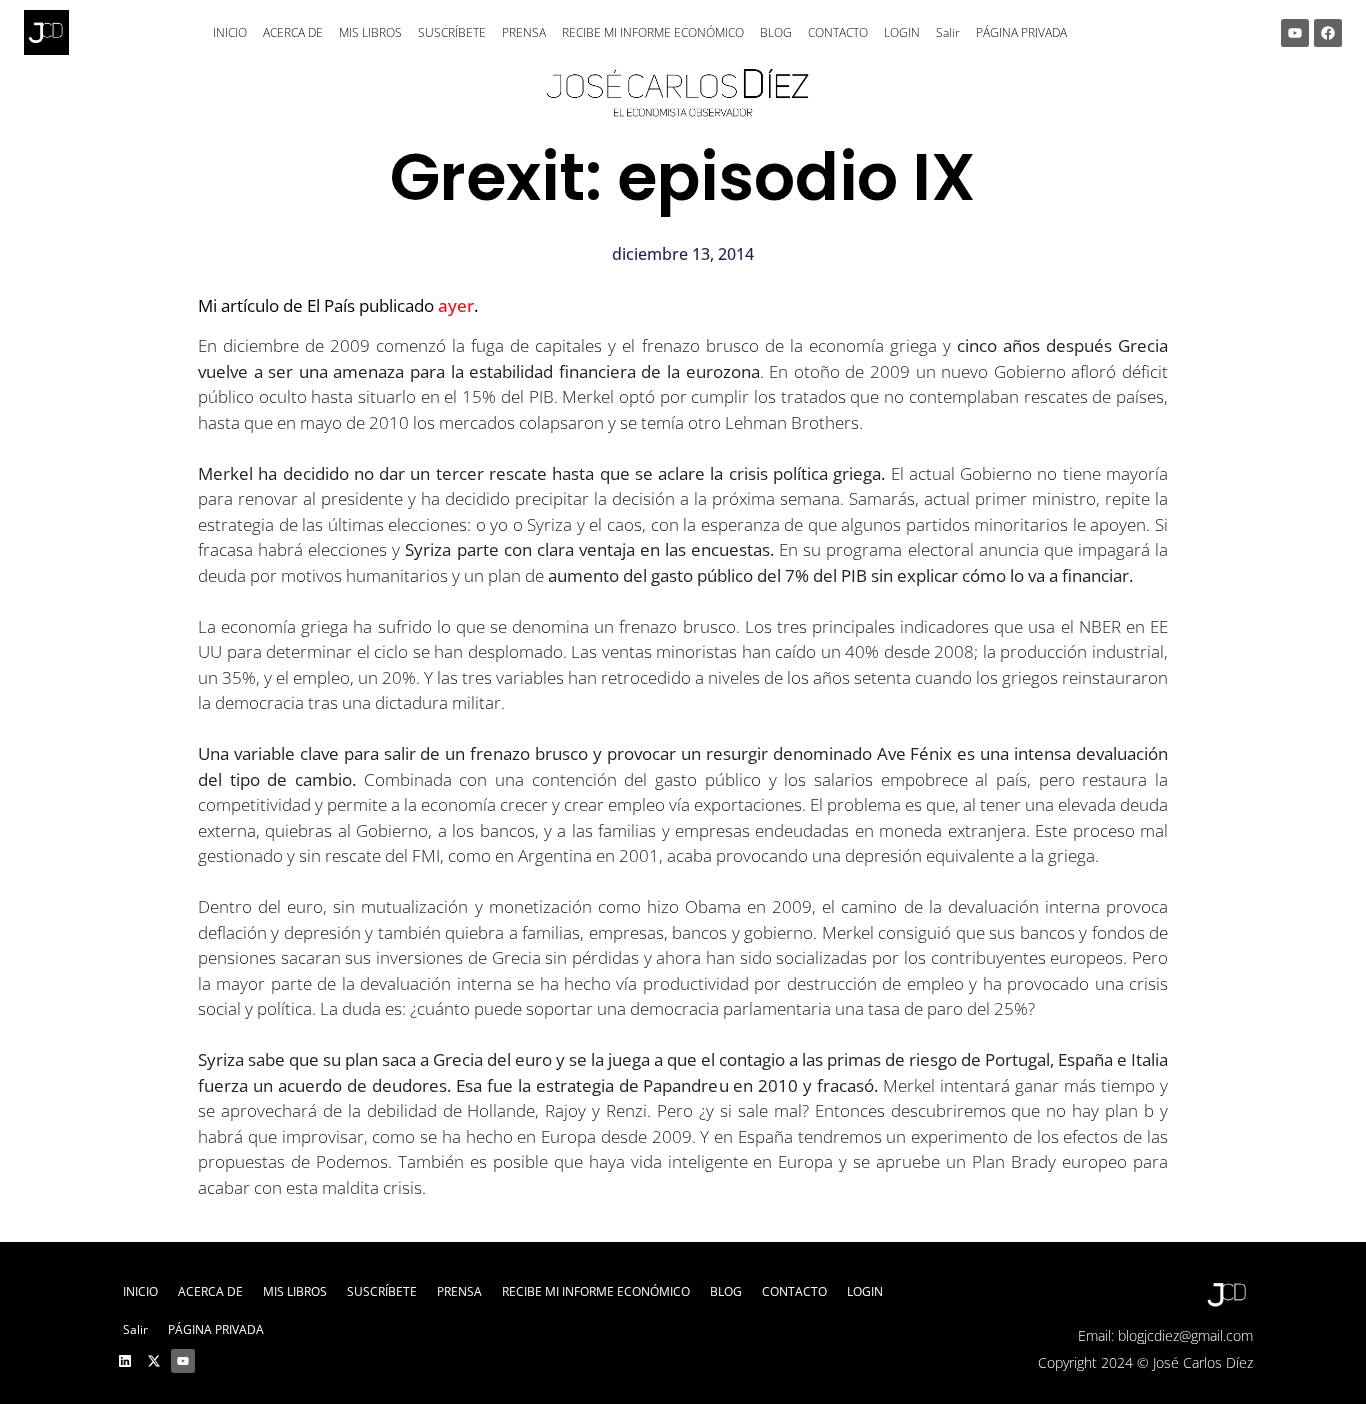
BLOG (776, 32)
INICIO (230, 32)
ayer (456, 305)
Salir (948, 32)
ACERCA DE (293, 32)
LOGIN (902, 32)
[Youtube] (1295, 33)
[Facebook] (1328, 33)
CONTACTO (838, 32)
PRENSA (524, 32)
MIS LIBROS (370, 32)
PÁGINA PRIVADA (1021, 32)
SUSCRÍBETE (452, 32)
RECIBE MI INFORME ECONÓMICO (653, 32)
